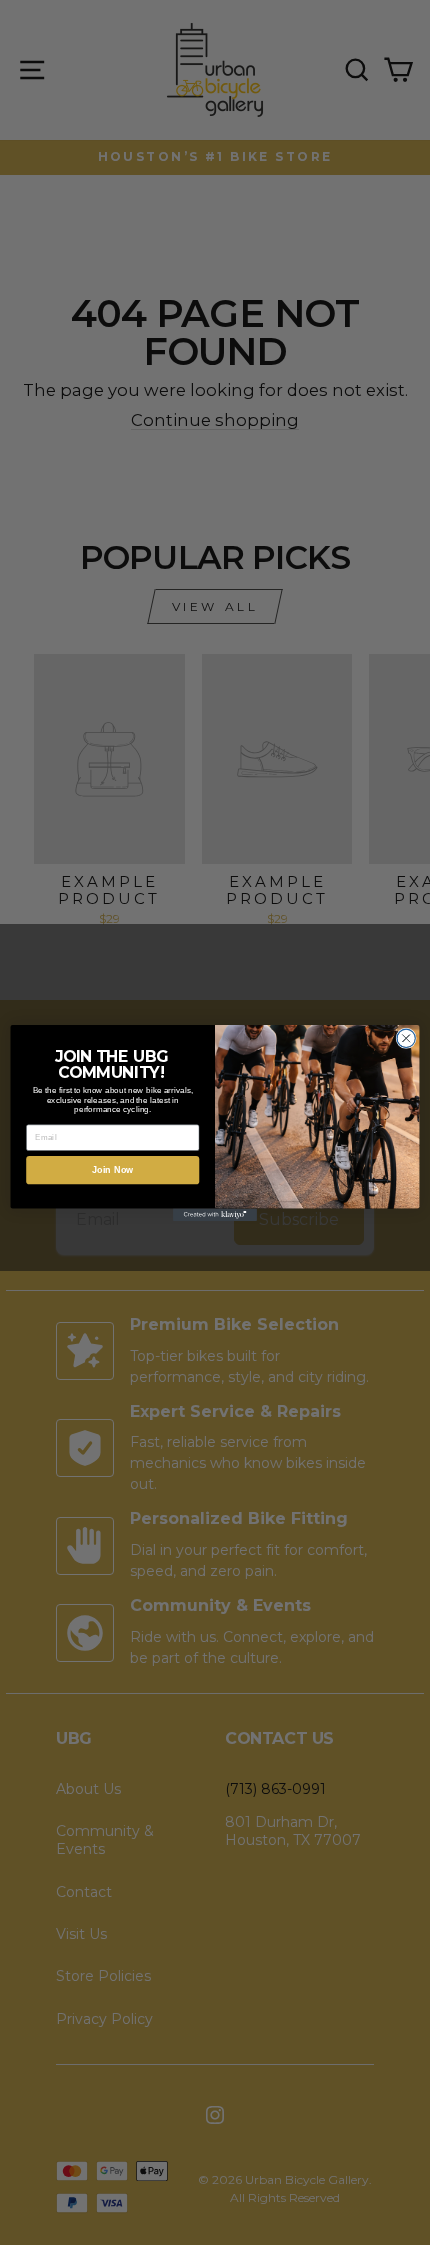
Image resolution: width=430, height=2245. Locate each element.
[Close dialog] (406, 1038)
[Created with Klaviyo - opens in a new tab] (215, 1214)
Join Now (113, 1169)
